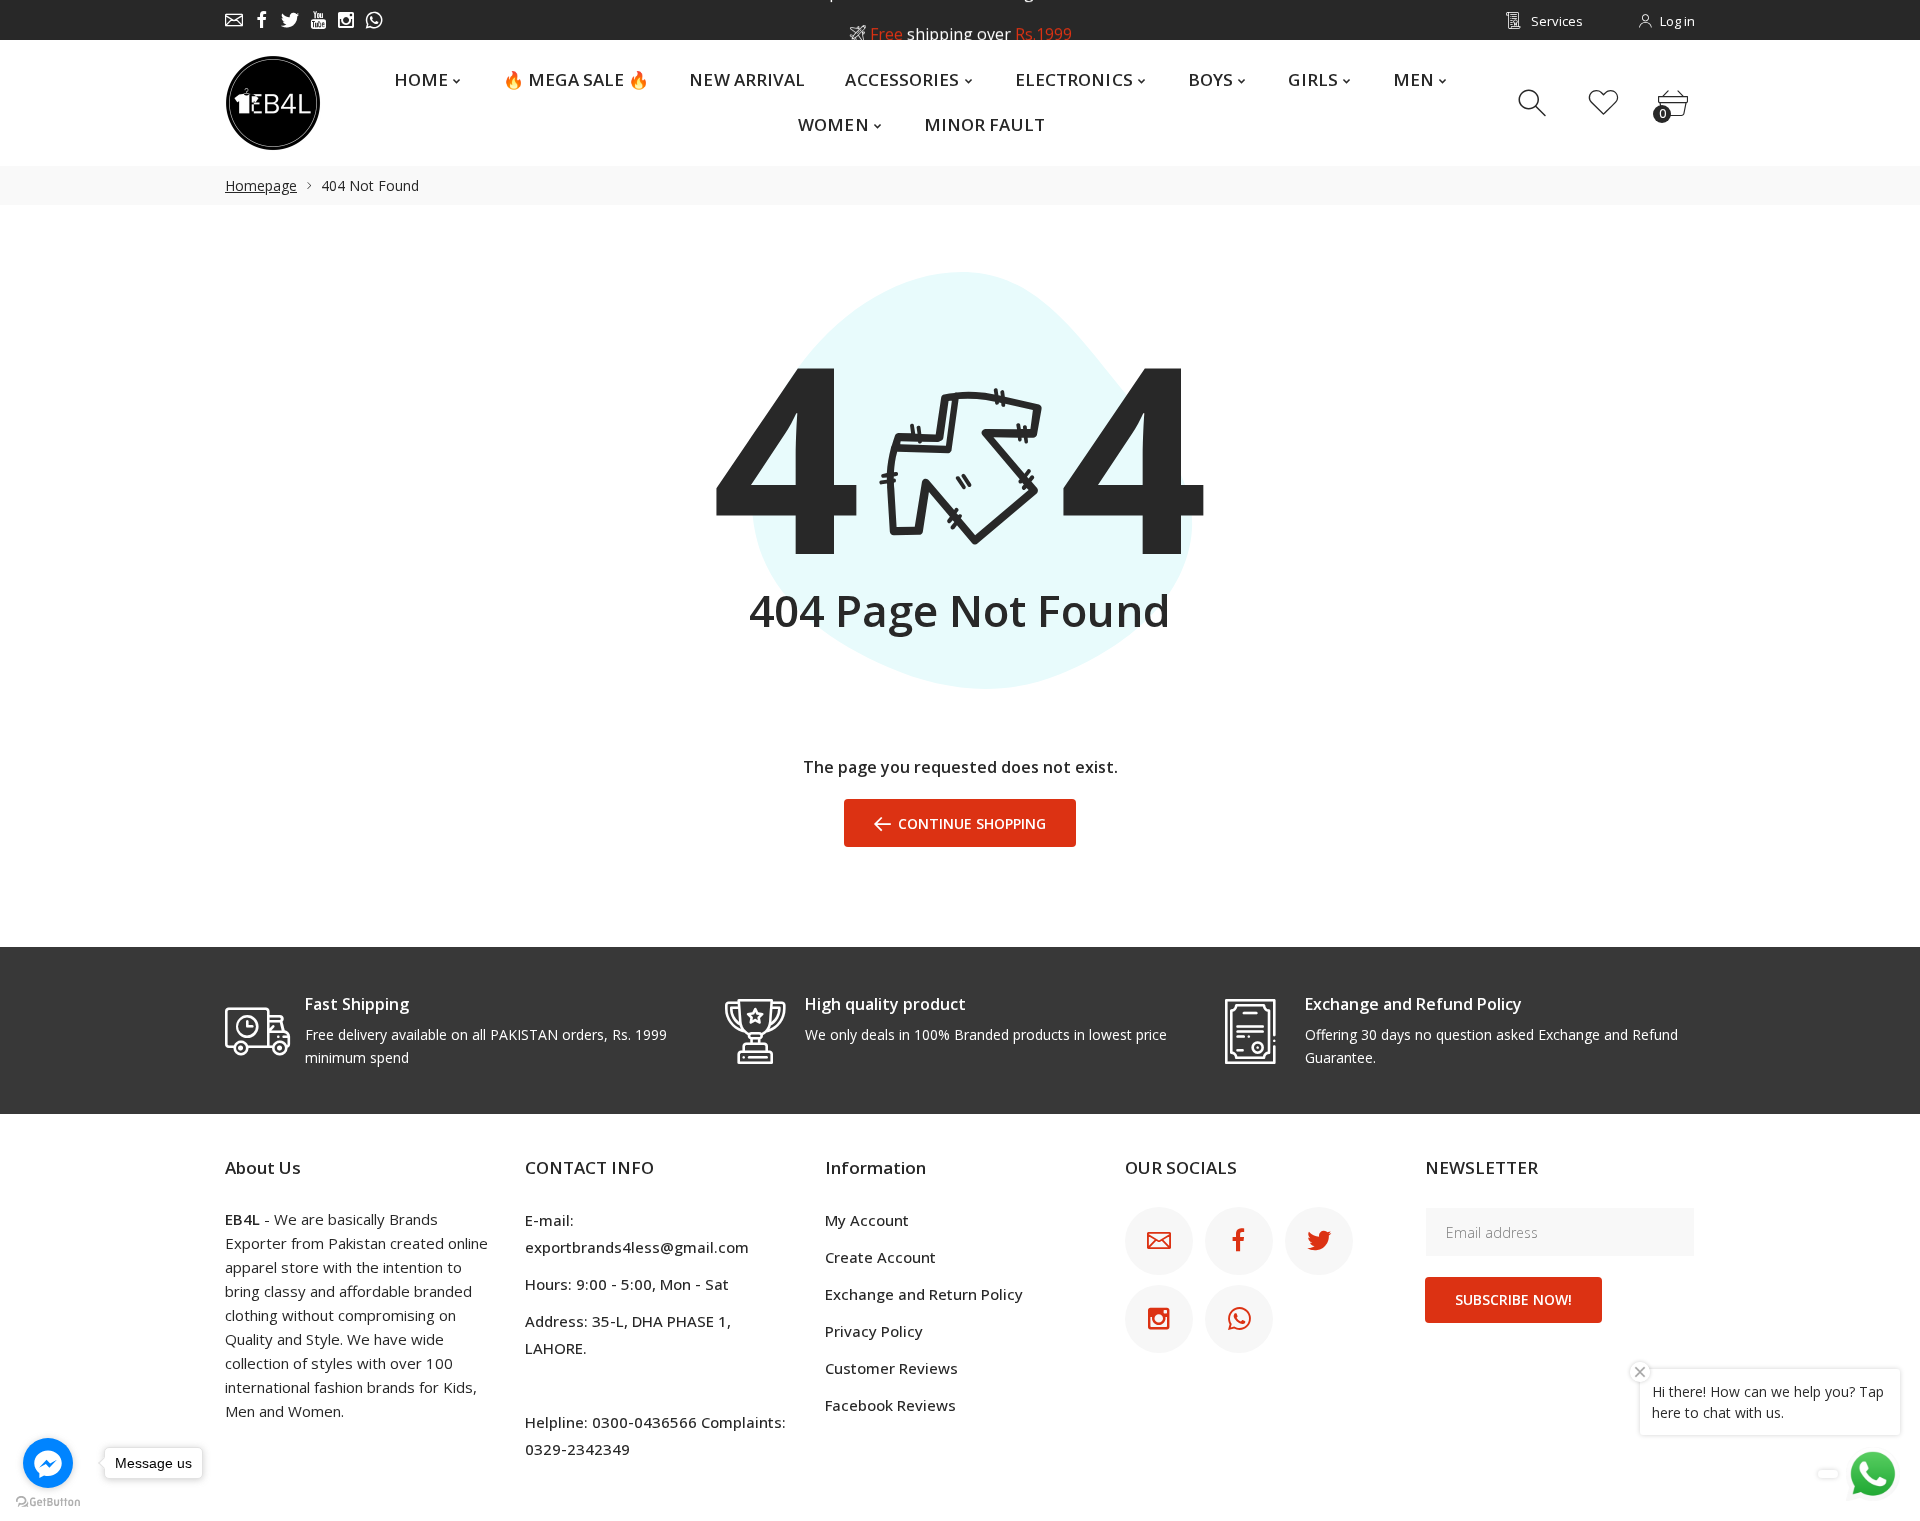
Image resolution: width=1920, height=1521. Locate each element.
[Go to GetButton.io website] (48, 1501)
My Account (867, 1220)
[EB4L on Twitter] (290, 20)
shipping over (970, 21)
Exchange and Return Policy (924, 1294)
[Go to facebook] (48, 1463)
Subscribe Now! (1513, 1299)
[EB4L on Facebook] (262, 20)
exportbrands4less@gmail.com (637, 1247)
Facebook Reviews (890, 1405)
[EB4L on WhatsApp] (374, 20)
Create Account (880, 1257)
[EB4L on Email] (234, 20)
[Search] (1534, 103)
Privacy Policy (874, 1331)
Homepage (261, 185)
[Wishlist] (1603, 103)
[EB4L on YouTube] (318, 20)
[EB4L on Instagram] (346, 20)
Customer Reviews (891, 1368)
